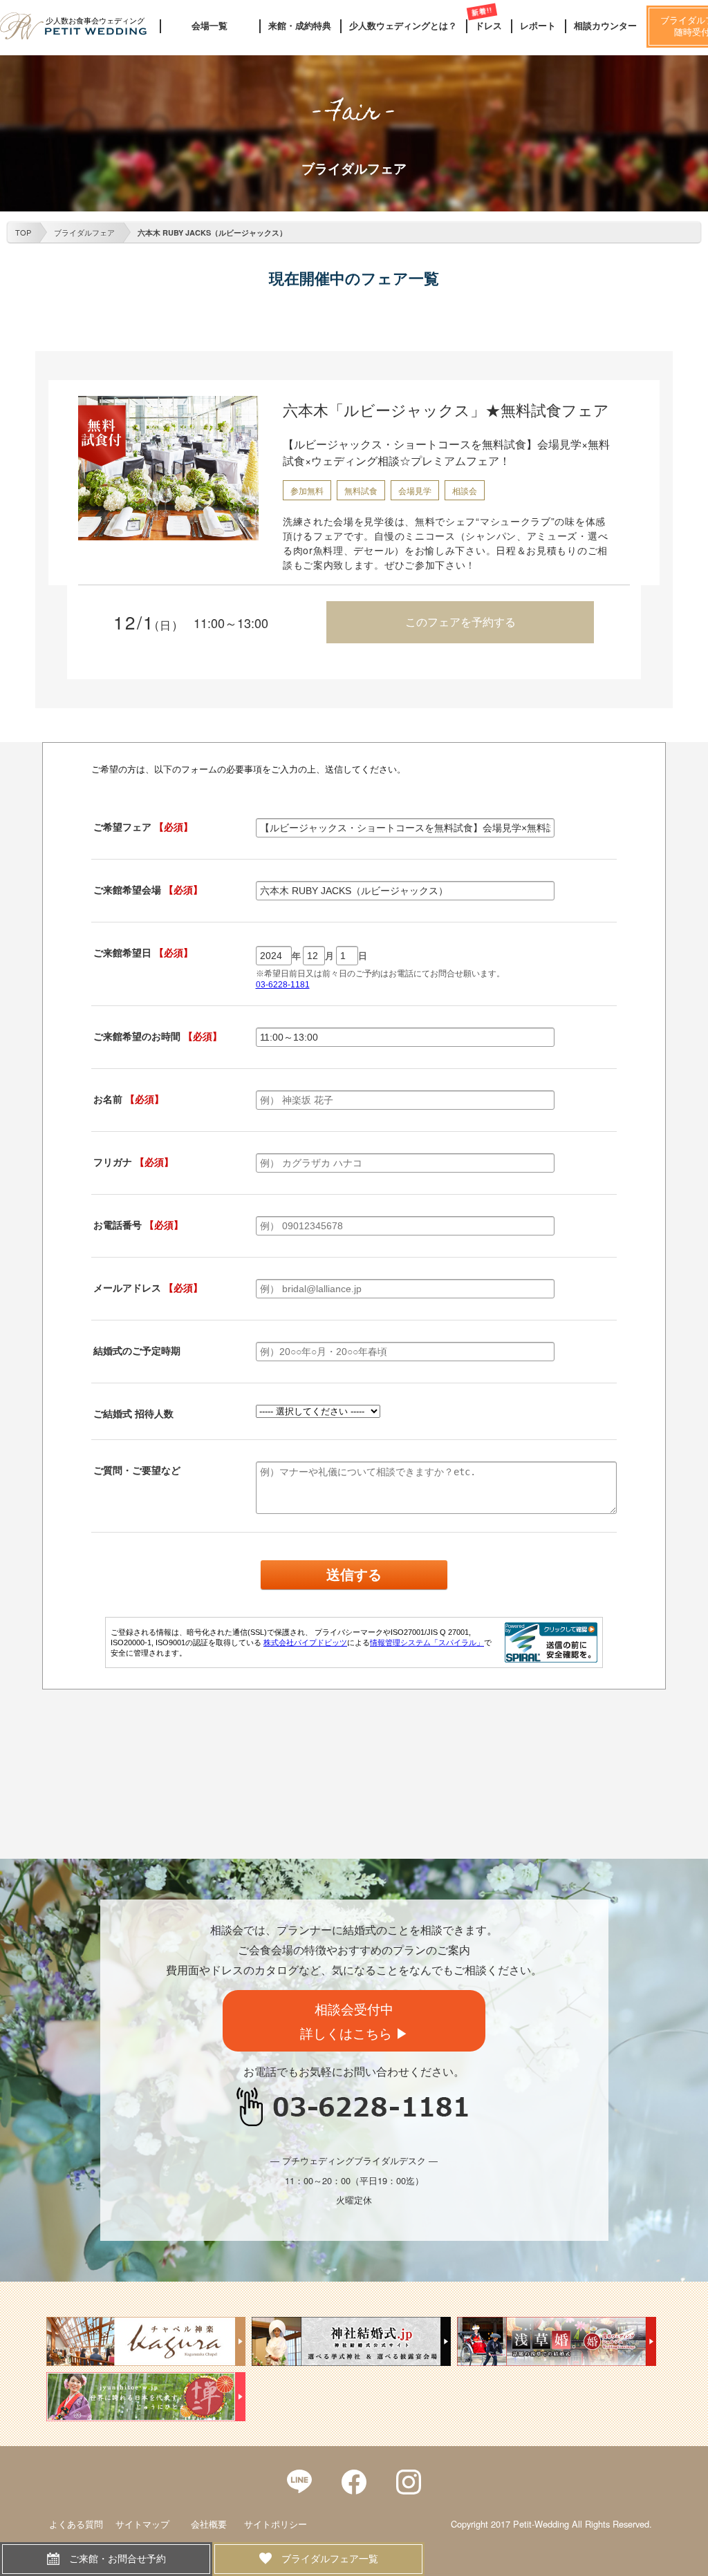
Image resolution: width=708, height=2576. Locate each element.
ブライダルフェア (84, 232)
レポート (538, 26)
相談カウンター (605, 26)
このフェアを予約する (460, 622)
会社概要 (209, 2524)
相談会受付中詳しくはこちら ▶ (354, 2020)
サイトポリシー (276, 2524)
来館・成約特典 (300, 26)
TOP (23, 232)
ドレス (488, 26)
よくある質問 (76, 2524)
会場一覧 (209, 26)
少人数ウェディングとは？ (403, 26)
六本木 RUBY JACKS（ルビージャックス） (212, 233)
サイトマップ (142, 2524)
